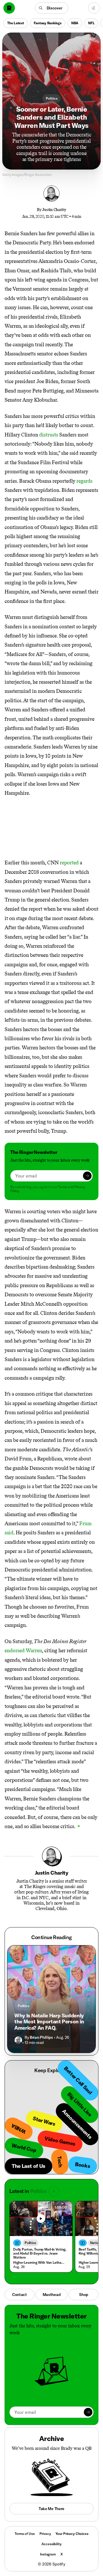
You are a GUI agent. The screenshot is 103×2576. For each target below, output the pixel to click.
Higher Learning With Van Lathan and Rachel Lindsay (40, 2262)
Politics (52, 98)
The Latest (16, 23)
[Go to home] (9, 8)
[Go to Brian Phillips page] (18, 2040)
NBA (75, 23)
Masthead (52, 2295)
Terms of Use (25, 2534)
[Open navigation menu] (94, 8)
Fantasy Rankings (48, 23)
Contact (19, 2295)
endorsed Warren (23, 1651)
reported (69, 863)
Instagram (48, 2554)
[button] (52, 8)
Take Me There (51, 2509)
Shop (84, 2295)
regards (84, 481)
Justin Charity (54, 210)
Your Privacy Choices (72, 2534)
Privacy (45, 2534)
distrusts (49, 435)
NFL (91, 23)
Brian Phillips (41, 2037)
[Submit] (87, 1176)
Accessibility (51, 2544)
